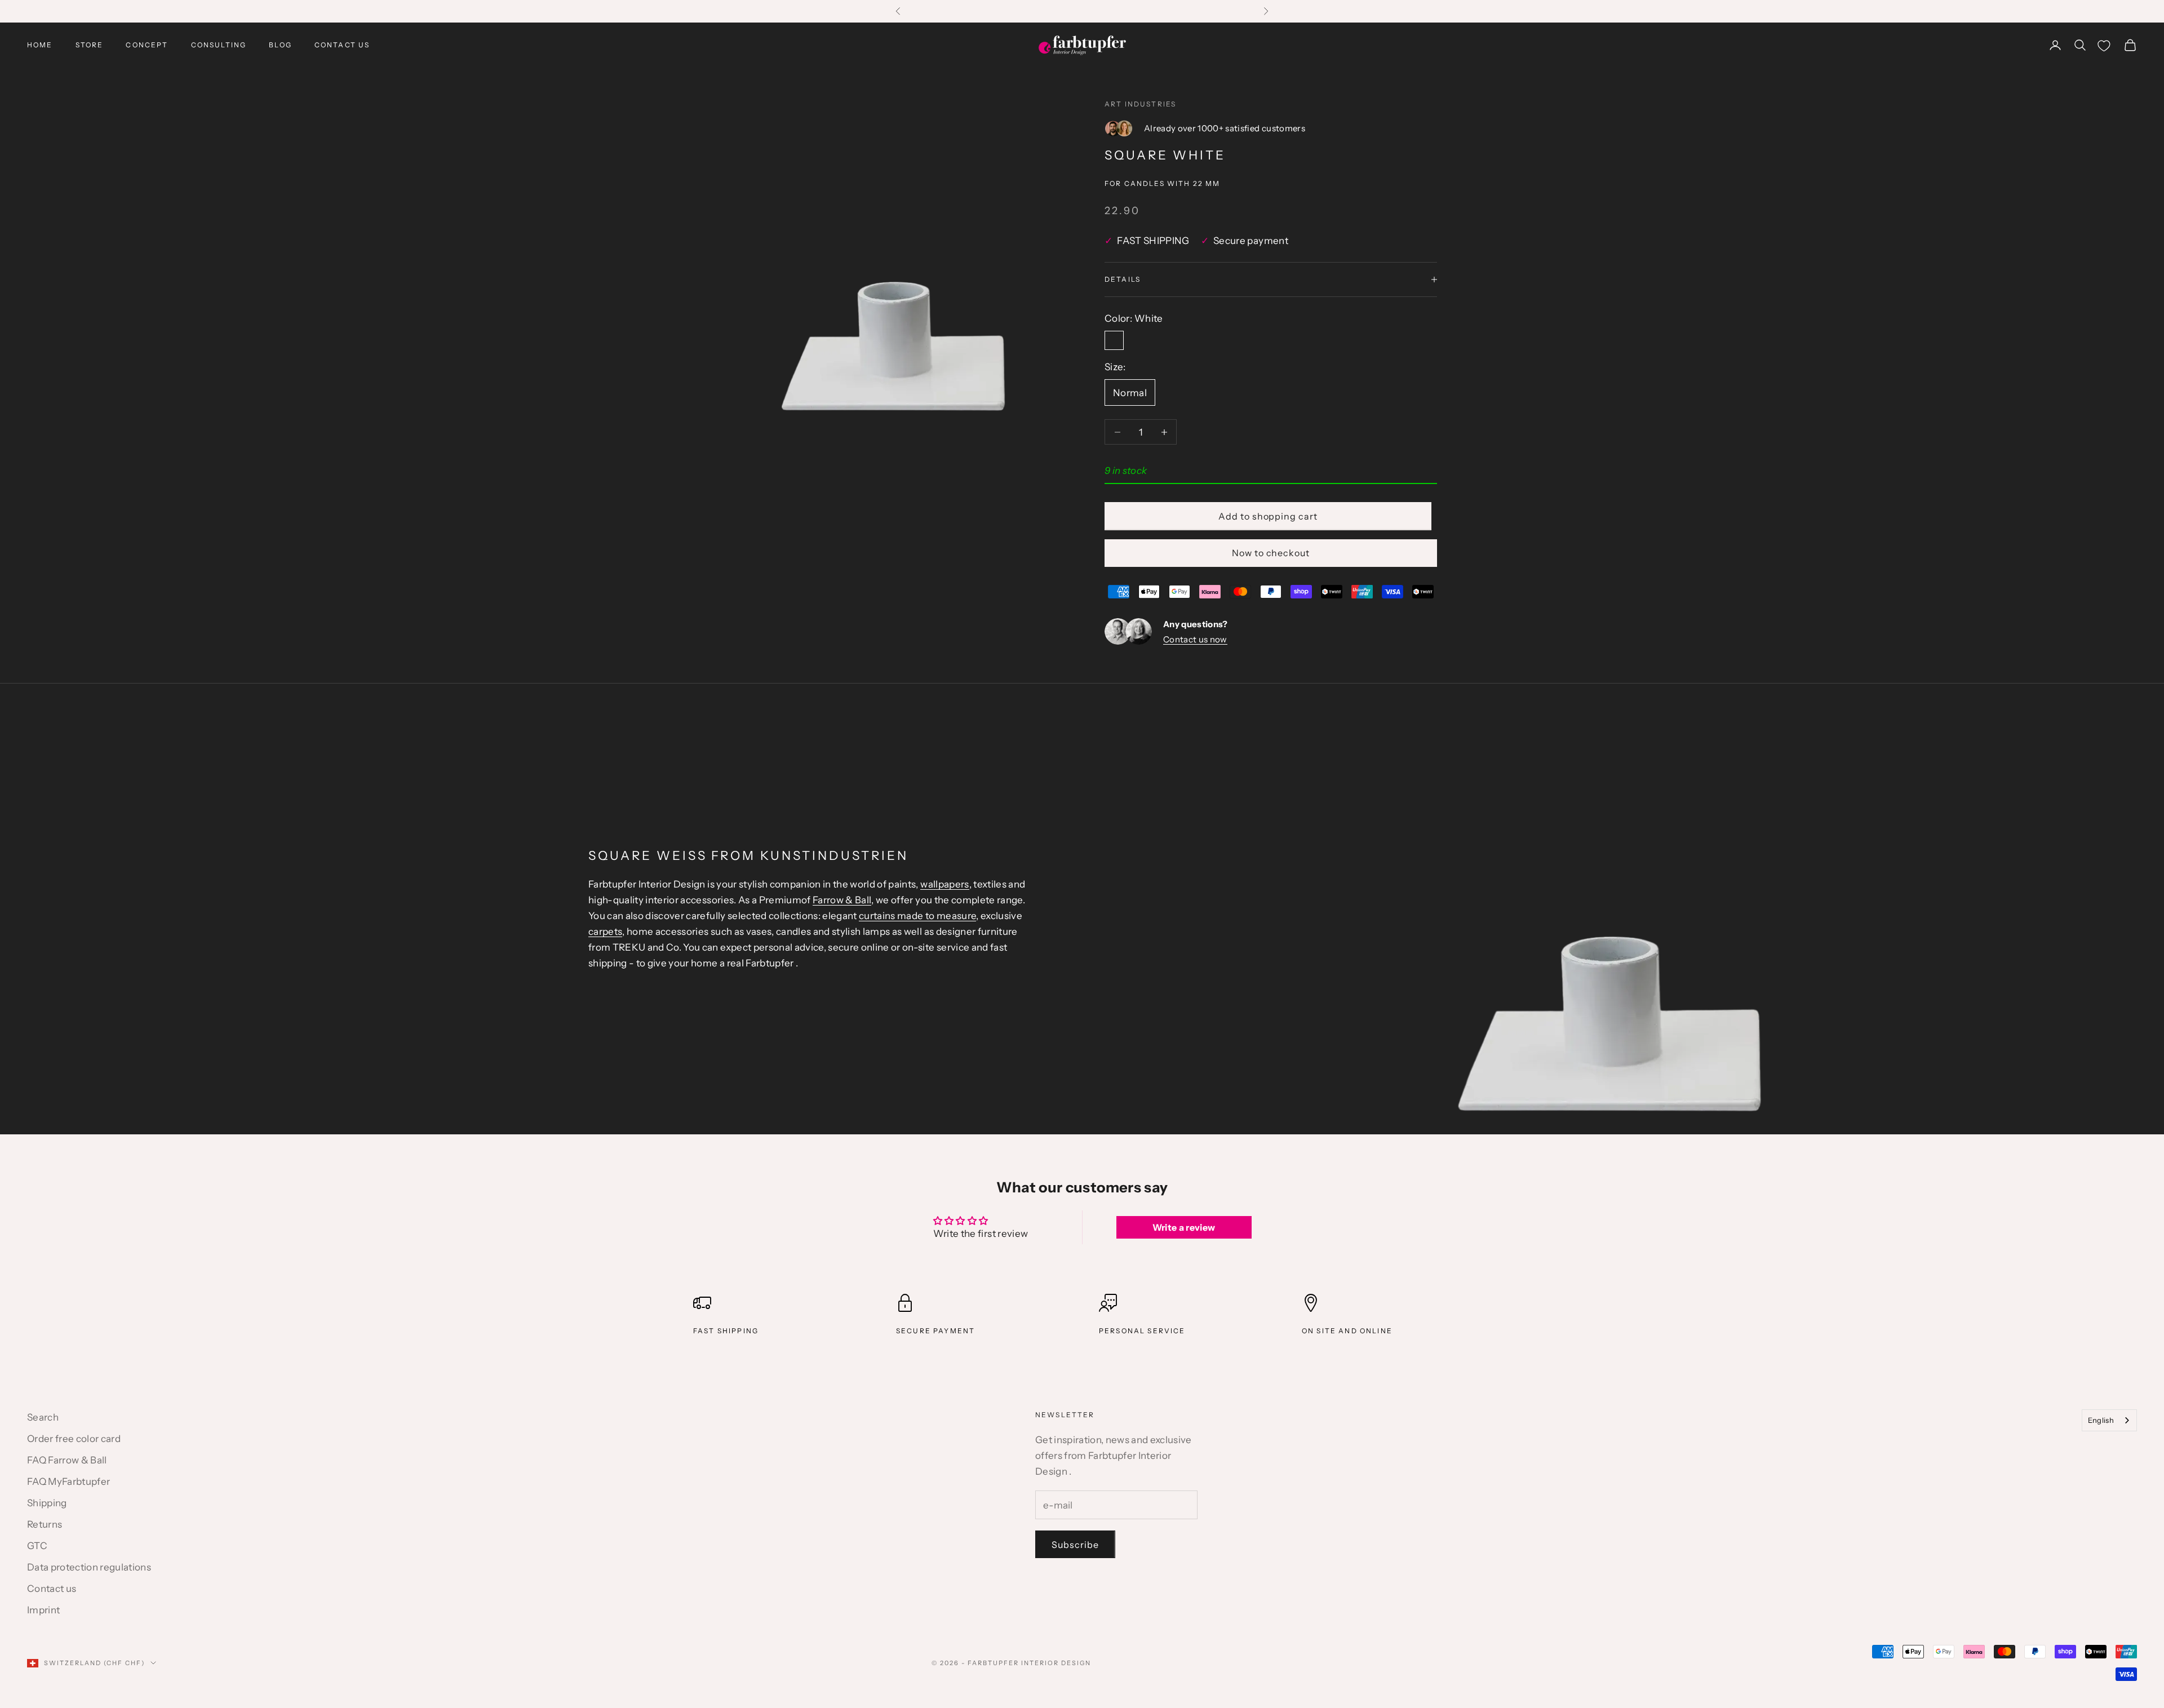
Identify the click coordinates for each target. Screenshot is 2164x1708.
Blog (280, 45)
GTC (37, 1546)
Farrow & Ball (842, 900)
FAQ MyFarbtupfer (68, 1481)
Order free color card (74, 1439)
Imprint (43, 1610)
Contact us (342, 45)
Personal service (1142, 1331)
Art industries (1140, 104)
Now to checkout (1271, 553)
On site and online (1347, 1331)
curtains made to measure (917, 916)
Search (43, 1417)
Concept (147, 45)
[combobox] (2109, 1420)
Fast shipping (726, 1331)
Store (90, 45)
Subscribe (1075, 1545)
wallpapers (944, 884)
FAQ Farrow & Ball (67, 1460)
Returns (45, 1524)
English (2101, 1420)
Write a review (1184, 1227)
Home (40, 45)
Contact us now (1195, 639)
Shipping (47, 1503)
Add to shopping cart (1268, 516)
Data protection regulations (89, 1567)
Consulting (219, 45)
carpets (605, 931)
